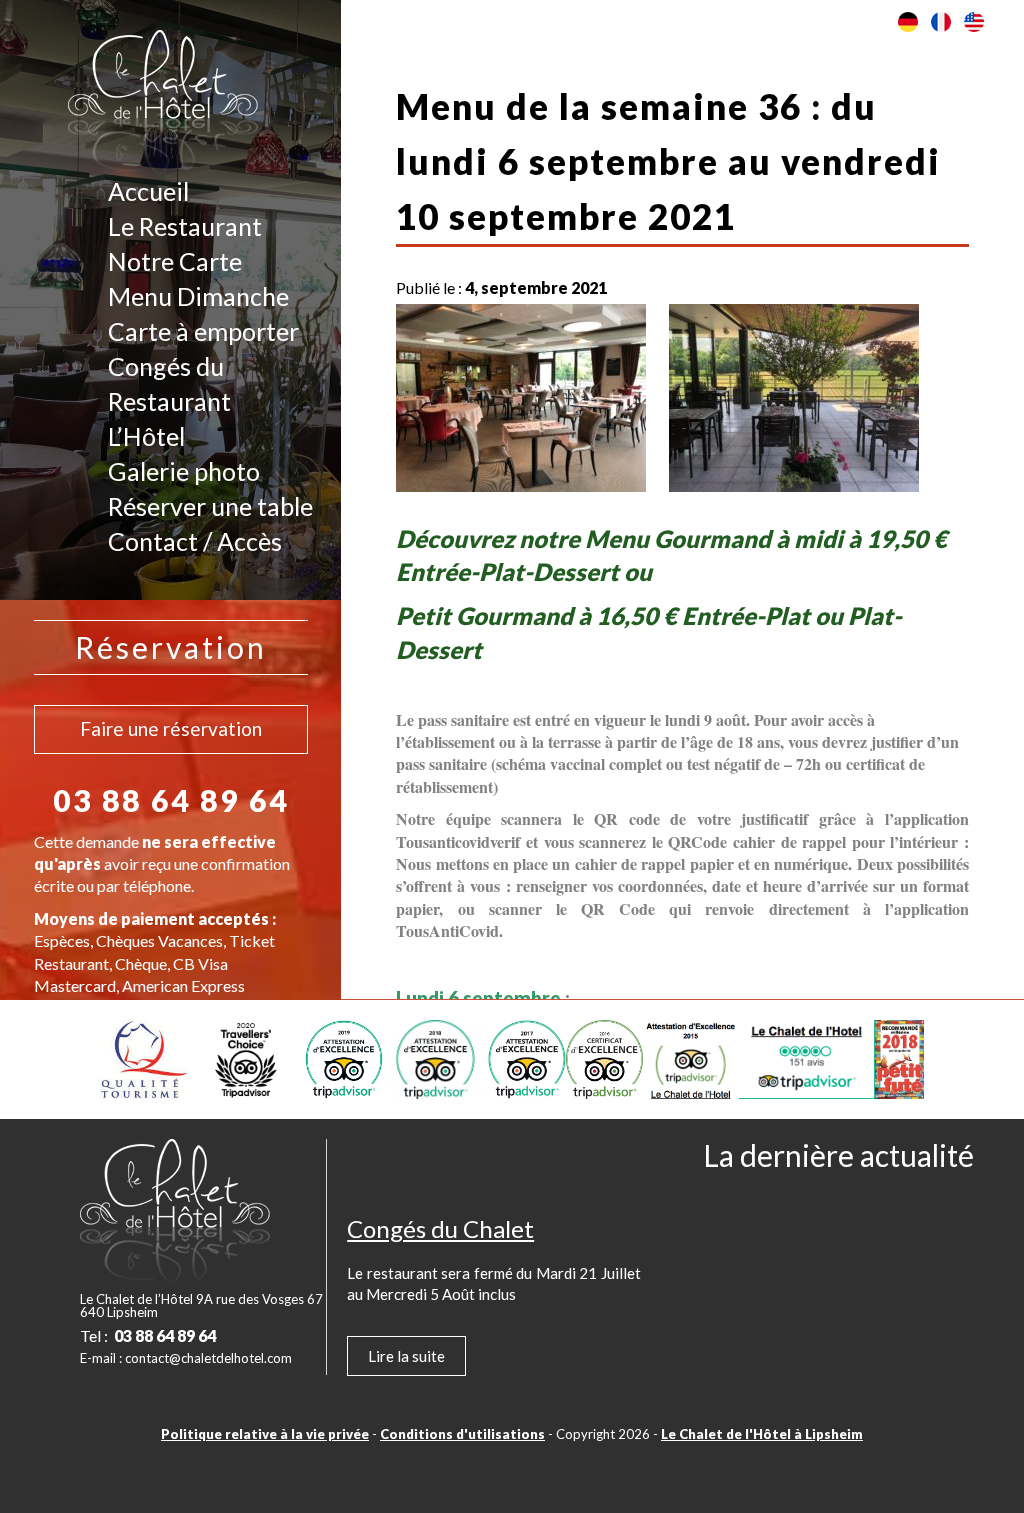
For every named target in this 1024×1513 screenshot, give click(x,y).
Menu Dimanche (198, 296)
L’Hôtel (146, 436)
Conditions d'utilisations (462, 1434)
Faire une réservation (171, 728)
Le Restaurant (185, 226)
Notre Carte (175, 261)
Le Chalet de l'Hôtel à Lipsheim (762, 1434)
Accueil (148, 191)
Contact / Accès (195, 541)
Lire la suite (406, 1356)
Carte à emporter (203, 331)
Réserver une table (210, 506)
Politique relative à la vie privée (265, 1434)
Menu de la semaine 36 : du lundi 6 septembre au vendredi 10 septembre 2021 (668, 161)
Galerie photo (184, 471)
